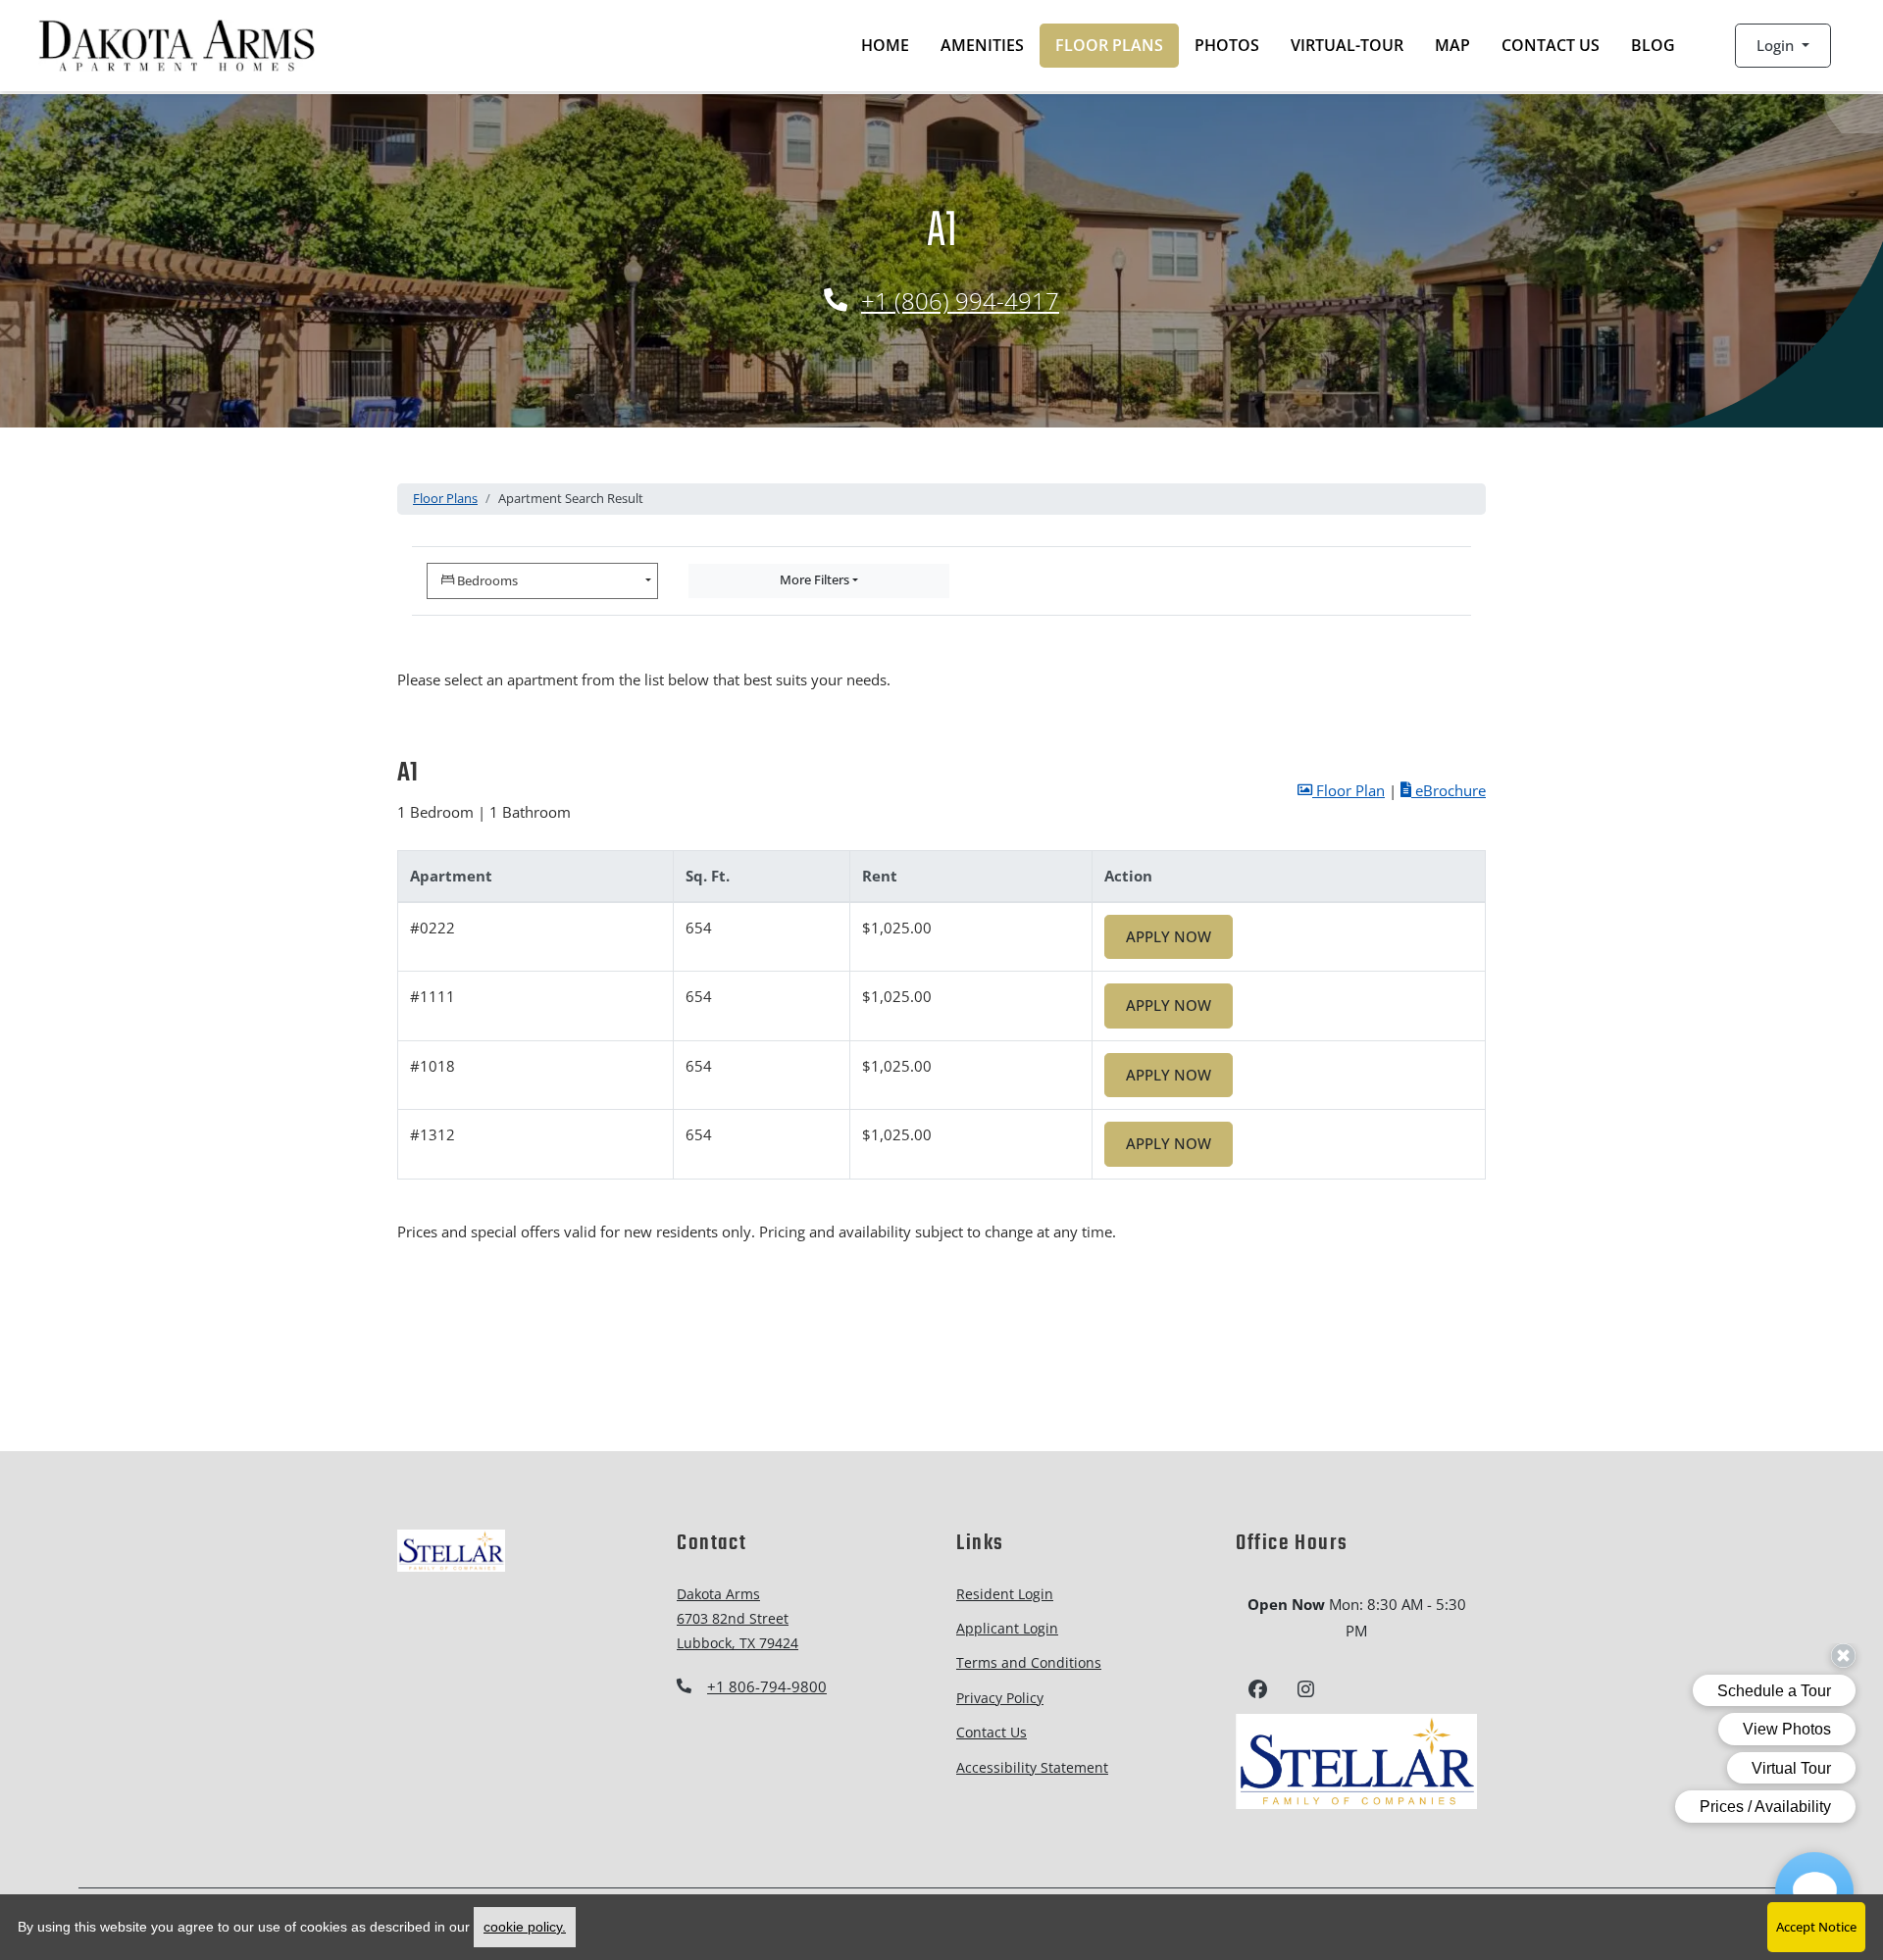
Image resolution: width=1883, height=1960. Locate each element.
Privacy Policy (1000, 1697)
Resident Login (1005, 1593)
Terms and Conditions (1029, 1662)
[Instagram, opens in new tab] (1306, 1692)
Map (1452, 45)
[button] (1782, 46)
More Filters (814, 579)
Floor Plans (1109, 45)
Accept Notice (1816, 1927)
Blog (1661, 45)
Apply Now (1179, 936)
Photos (1227, 45)
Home (885, 45)
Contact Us (1551, 45)
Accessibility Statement (1032, 1767)
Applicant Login (1007, 1628)
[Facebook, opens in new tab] (1258, 1692)
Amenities (982, 45)
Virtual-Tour (1347, 45)
